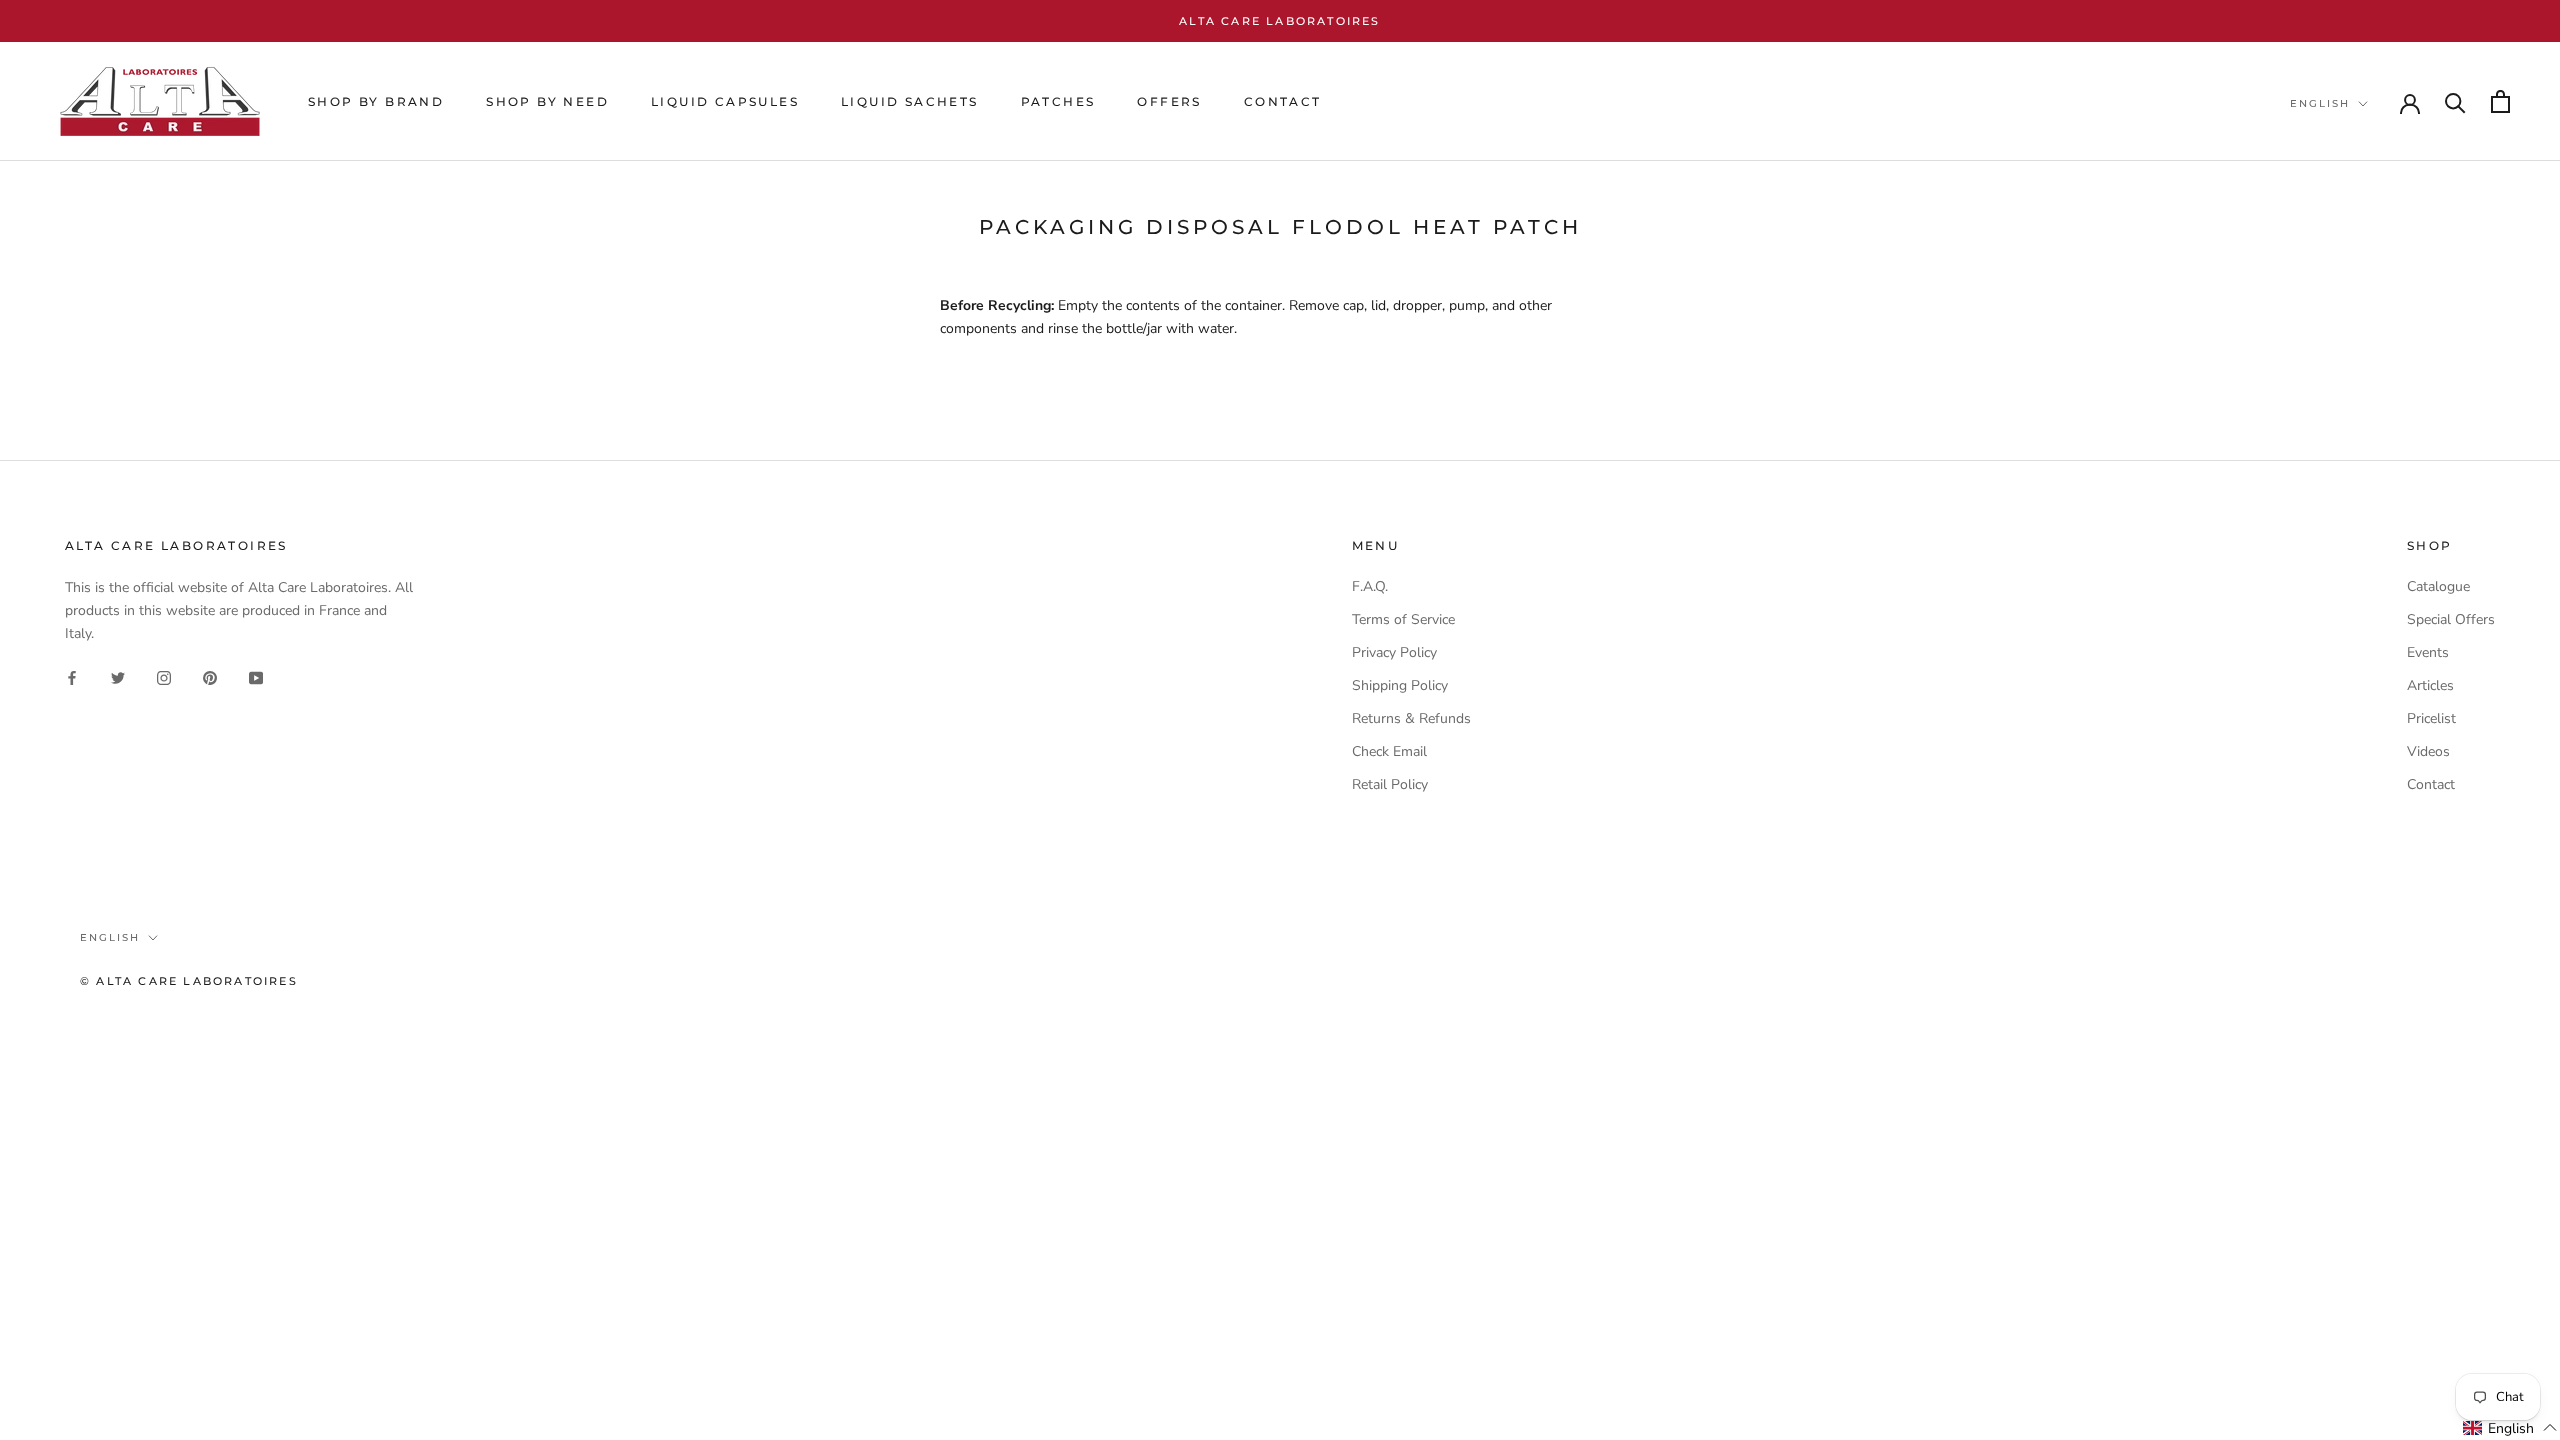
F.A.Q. (1370, 586)
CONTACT (1283, 101)
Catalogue (2438, 586)
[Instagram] (164, 676)
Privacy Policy (1394, 652)
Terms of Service (1403, 619)
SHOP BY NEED (547, 101)
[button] (2510, 1428)
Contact (2431, 784)
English (2320, 103)
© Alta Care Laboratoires (189, 981)
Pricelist (2431, 718)
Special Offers (2451, 619)
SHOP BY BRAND (376, 101)
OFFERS (1169, 101)
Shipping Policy (1400, 685)
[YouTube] (256, 676)
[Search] (2455, 101)
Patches (1058, 101)
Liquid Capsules (725, 101)
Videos (2428, 751)
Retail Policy (1390, 784)
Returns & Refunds (1411, 718)
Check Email (1389, 751)
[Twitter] (118, 676)
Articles (2430, 685)
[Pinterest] (210, 676)
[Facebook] (72, 676)
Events (2428, 652)
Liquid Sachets (910, 101)
